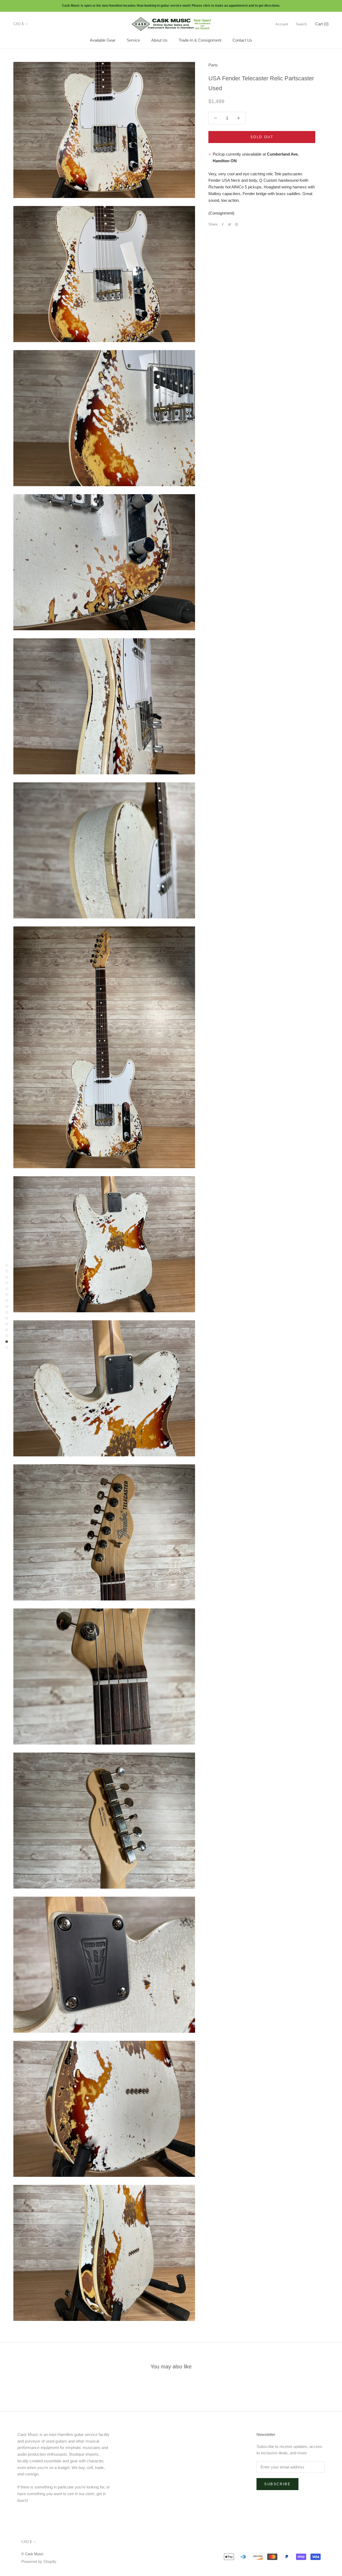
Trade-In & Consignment (200, 40)
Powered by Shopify (39, 2561)
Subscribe (277, 2484)
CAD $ (18, 24)
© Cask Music (32, 2554)
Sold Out (262, 137)
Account (282, 24)
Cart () (322, 24)
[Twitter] (230, 224)
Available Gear (103, 40)
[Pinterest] (236, 224)
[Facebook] (223, 224)
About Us (159, 40)
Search (301, 24)
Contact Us (242, 40)
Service (133, 40)
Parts (213, 65)
